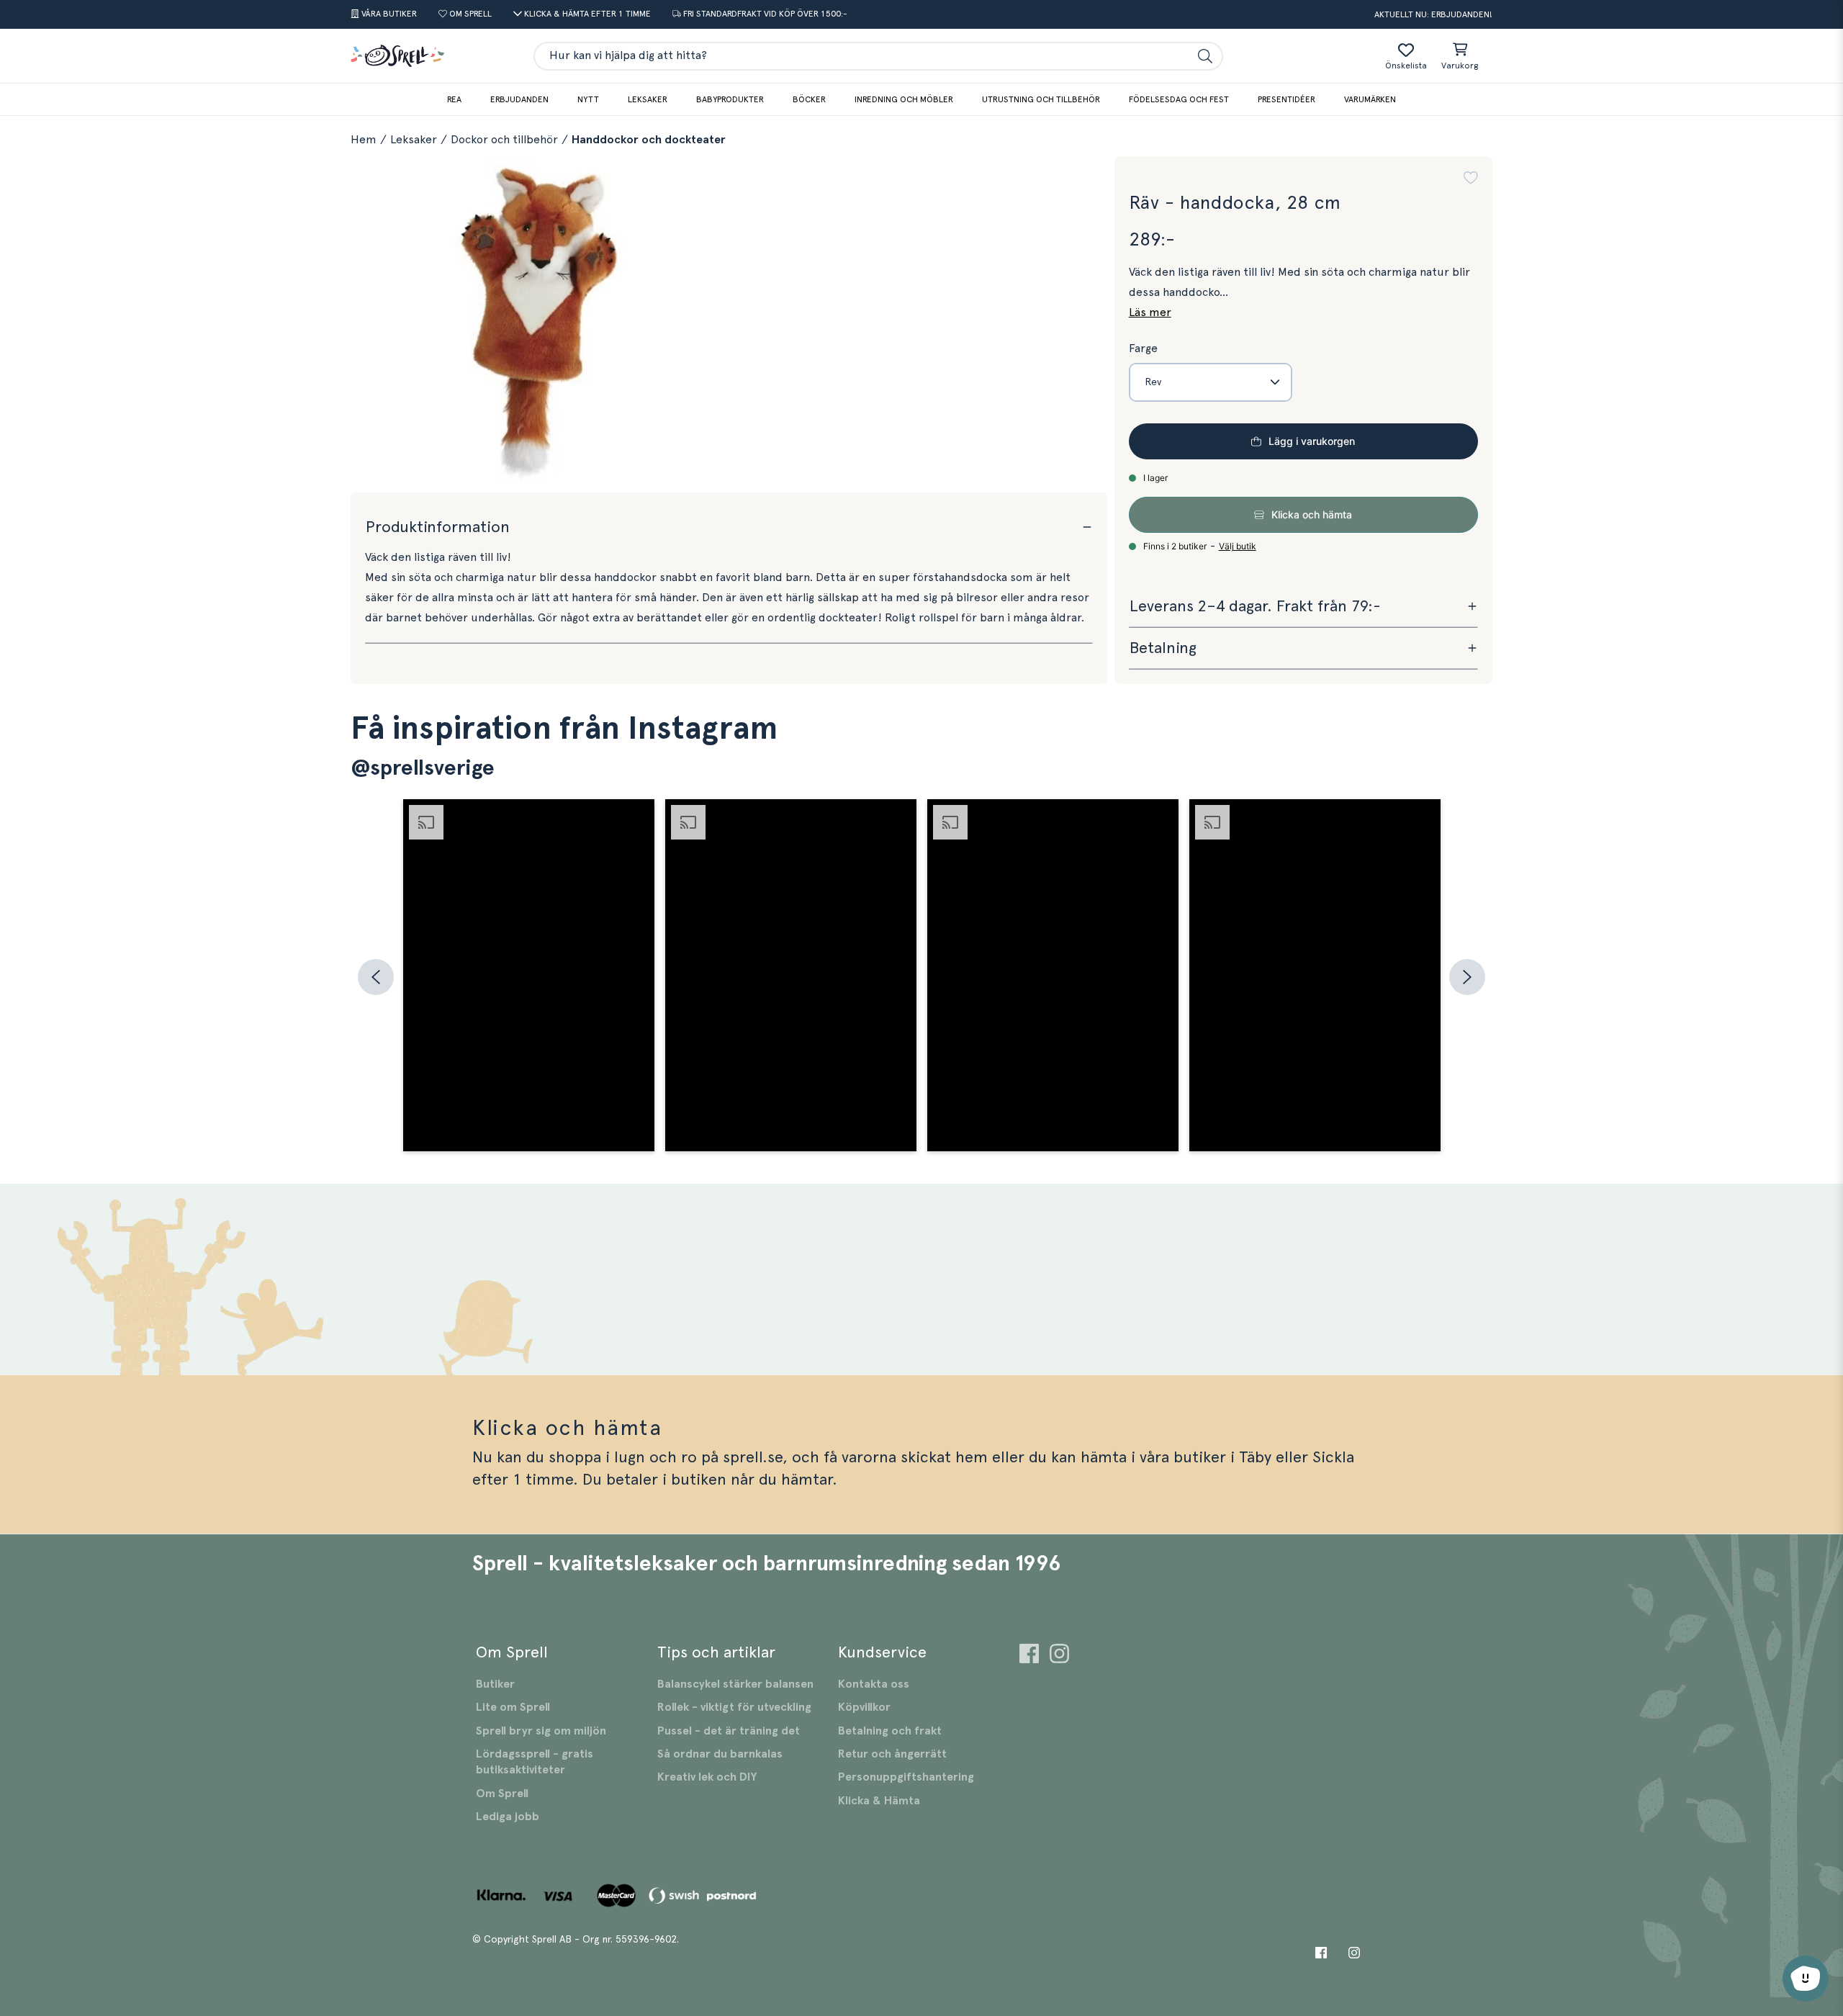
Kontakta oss (874, 1684)
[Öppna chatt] (1806, 1979)
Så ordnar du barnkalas (720, 1754)
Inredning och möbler (904, 99)
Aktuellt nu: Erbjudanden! (1433, 14)
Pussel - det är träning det (729, 1731)
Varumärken (1370, 99)
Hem (364, 140)
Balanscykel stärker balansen (735, 1684)
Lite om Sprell (513, 1707)
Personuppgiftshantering (906, 1777)
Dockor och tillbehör (504, 140)
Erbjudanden (519, 99)
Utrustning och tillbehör (1041, 99)
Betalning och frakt (890, 1731)
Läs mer (1150, 312)
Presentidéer (1287, 99)
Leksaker (648, 99)
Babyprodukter (730, 99)
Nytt (588, 99)
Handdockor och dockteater (649, 140)
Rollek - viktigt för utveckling (734, 1707)
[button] (1471, 178)
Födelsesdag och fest (1179, 99)
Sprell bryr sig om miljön (541, 1731)
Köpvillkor (864, 1707)
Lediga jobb (508, 1817)
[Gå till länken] (1029, 1656)
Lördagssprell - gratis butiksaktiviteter (535, 1762)
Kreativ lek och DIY (707, 1777)
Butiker (495, 1684)
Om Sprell (502, 1794)
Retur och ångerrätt (892, 1754)
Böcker (809, 99)
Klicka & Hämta (879, 1801)
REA (454, 99)
